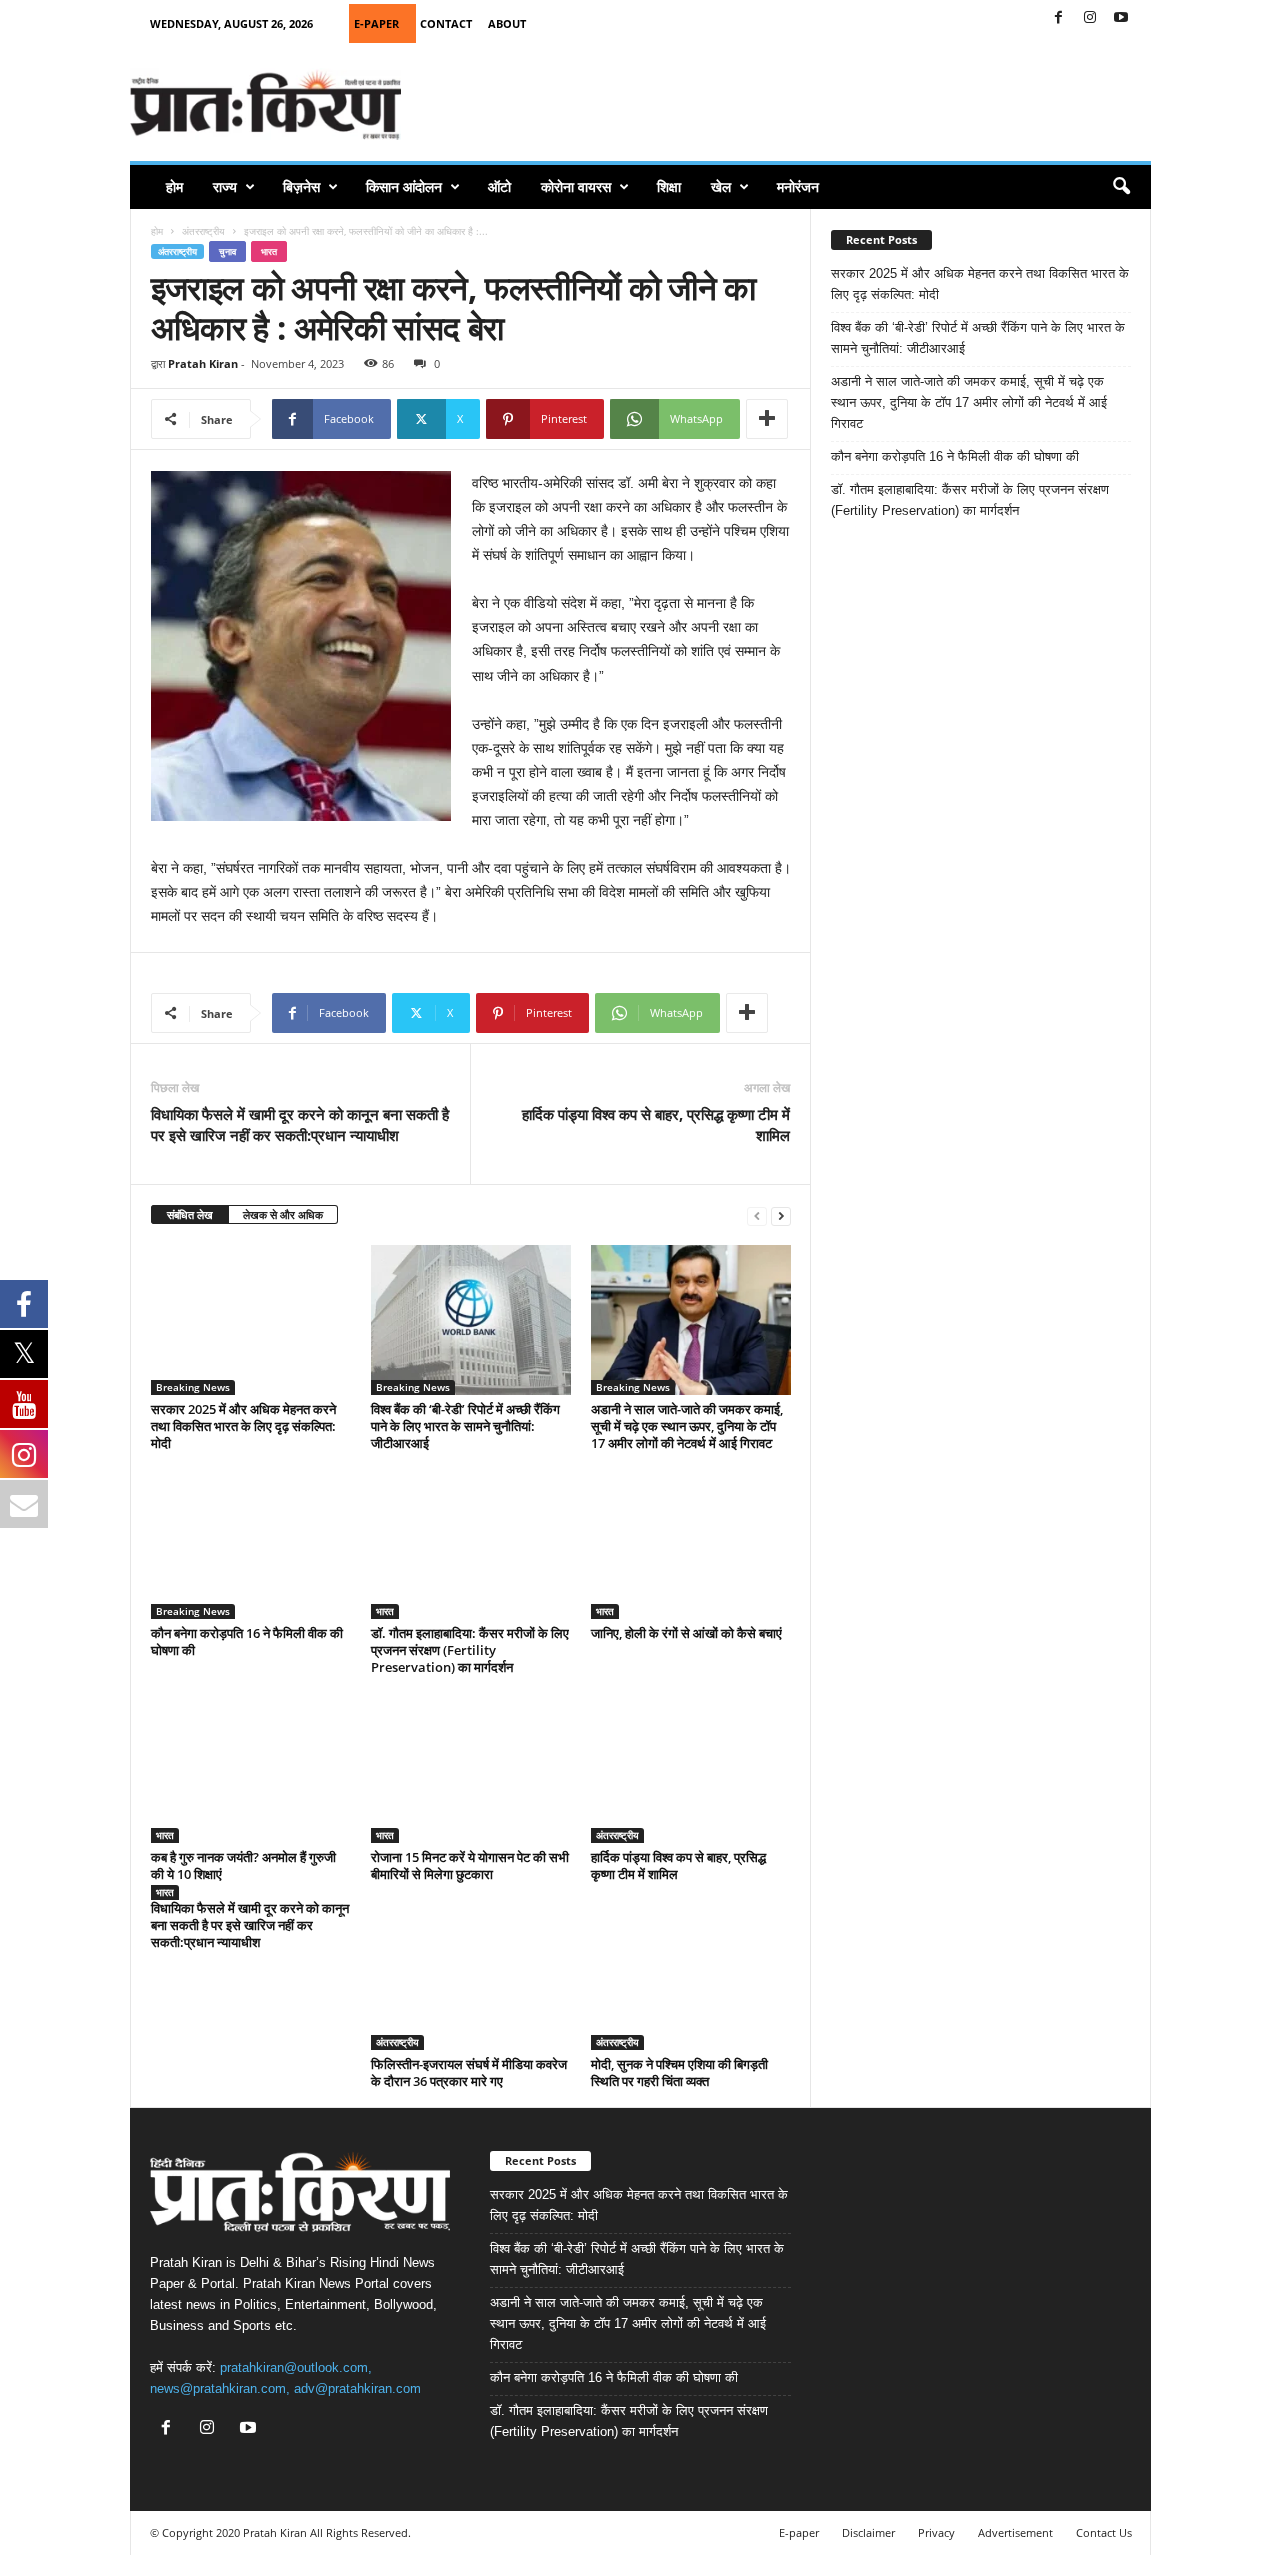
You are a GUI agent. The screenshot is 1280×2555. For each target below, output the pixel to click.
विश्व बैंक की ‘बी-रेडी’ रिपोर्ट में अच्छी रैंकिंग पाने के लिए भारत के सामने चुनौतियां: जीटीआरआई (465, 1426)
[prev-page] (757, 1215)
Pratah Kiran (203, 363)
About (507, 23)
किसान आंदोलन (404, 186)
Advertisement (1015, 2532)
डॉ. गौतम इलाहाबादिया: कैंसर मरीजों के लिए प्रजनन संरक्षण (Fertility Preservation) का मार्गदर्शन (470, 1650)
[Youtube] (1121, 18)
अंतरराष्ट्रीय (203, 231)
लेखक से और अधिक (283, 1214)
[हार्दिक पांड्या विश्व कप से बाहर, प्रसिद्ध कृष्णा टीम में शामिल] (691, 1768)
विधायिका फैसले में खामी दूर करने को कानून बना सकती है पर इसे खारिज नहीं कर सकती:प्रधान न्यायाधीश (300, 1124)
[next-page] (781, 1215)
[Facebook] (1059, 18)
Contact (446, 23)
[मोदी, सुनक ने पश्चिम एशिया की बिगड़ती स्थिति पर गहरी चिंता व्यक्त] (691, 1975)
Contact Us (1104, 2532)
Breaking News (193, 1387)
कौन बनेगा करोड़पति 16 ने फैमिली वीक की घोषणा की (247, 1641)
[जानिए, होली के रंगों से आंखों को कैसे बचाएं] (691, 1544)
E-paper (799, 2532)
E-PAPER (376, 23)
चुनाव (227, 251)
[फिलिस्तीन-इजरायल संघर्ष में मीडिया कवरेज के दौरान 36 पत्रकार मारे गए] (471, 1975)
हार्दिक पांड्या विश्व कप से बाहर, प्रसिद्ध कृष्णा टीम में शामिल (656, 1124)
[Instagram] (1090, 18)
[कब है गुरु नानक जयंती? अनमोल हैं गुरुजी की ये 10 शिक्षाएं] (251, 1768)
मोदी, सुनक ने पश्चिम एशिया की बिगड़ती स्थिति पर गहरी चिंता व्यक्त (679, 2072)
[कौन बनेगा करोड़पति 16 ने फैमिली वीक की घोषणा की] (251, 1544)
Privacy (936, 2532)
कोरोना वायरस (576, 186)
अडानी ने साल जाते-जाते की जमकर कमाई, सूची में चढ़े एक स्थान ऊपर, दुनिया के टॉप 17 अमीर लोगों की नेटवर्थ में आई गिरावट (687, 1426)
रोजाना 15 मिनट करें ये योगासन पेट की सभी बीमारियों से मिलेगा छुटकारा (470, 1865)
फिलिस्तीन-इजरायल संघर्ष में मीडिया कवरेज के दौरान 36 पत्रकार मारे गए (469, 2072)
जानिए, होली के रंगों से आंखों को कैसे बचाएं (686, 1633)
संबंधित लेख (190, 1214)
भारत (269, 251)
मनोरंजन (798, 186)
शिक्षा (669, 186)
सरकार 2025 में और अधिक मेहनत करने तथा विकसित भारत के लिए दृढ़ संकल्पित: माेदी (243, 1426)
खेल (721, 186)
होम (174, 186)
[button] (1121, 187)
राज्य (225, 186)
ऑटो (499, 186)
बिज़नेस (301, 186)
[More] (767, 419)
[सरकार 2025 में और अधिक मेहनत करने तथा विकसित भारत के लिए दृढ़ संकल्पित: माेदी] (251, 1320)
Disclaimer (868, 2532)
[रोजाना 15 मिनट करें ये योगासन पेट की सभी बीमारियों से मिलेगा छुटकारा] (471, 1768)
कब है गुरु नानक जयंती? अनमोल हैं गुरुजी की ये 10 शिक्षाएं (243, 1865)
